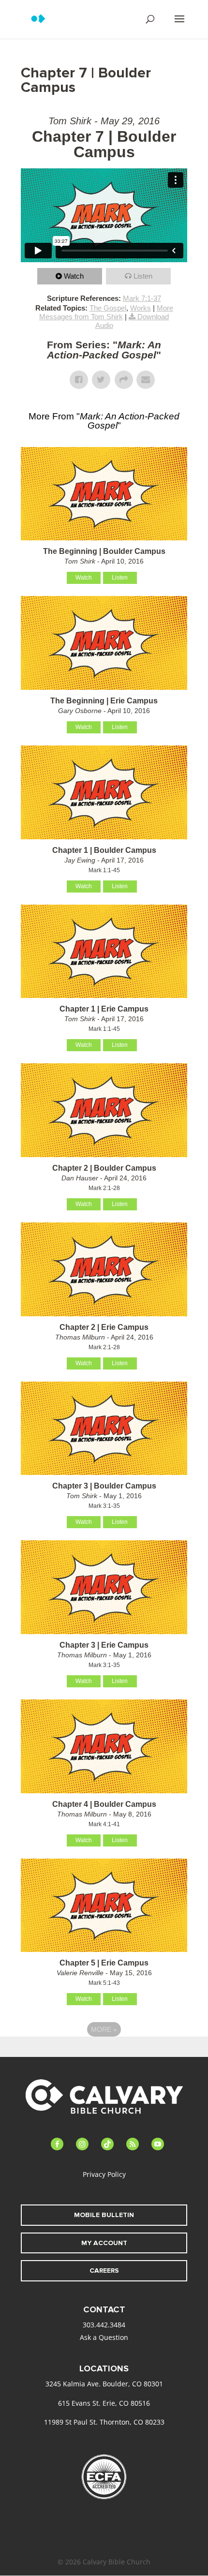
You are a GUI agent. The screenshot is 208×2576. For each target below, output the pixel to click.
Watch (74, 276)
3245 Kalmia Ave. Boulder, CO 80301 (104, 2384)
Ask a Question (104, 2337)
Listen (143, 276)
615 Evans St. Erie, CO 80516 (104, 2403)
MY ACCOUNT (104, 2243)
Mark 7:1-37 (142, 298)
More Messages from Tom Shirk (106, 312)
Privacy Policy (104, 2174)
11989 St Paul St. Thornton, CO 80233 (104, 2422)
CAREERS (104, 2271)
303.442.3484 (104, 2325)
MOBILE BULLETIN (104, 2215)
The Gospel (108, 308)
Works (141, 308)
